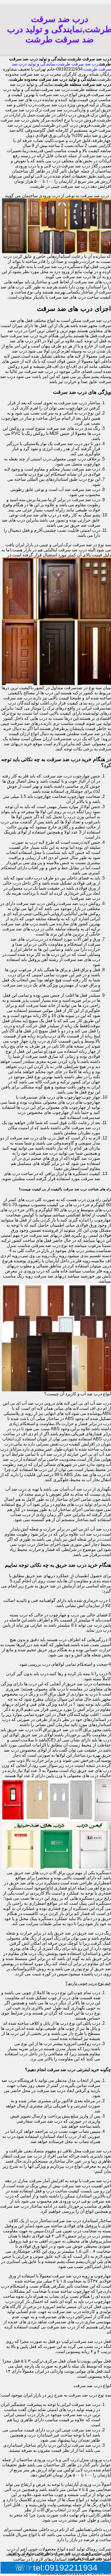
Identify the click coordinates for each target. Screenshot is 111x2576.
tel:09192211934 (65, 2568)
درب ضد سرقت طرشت (78, 64)
